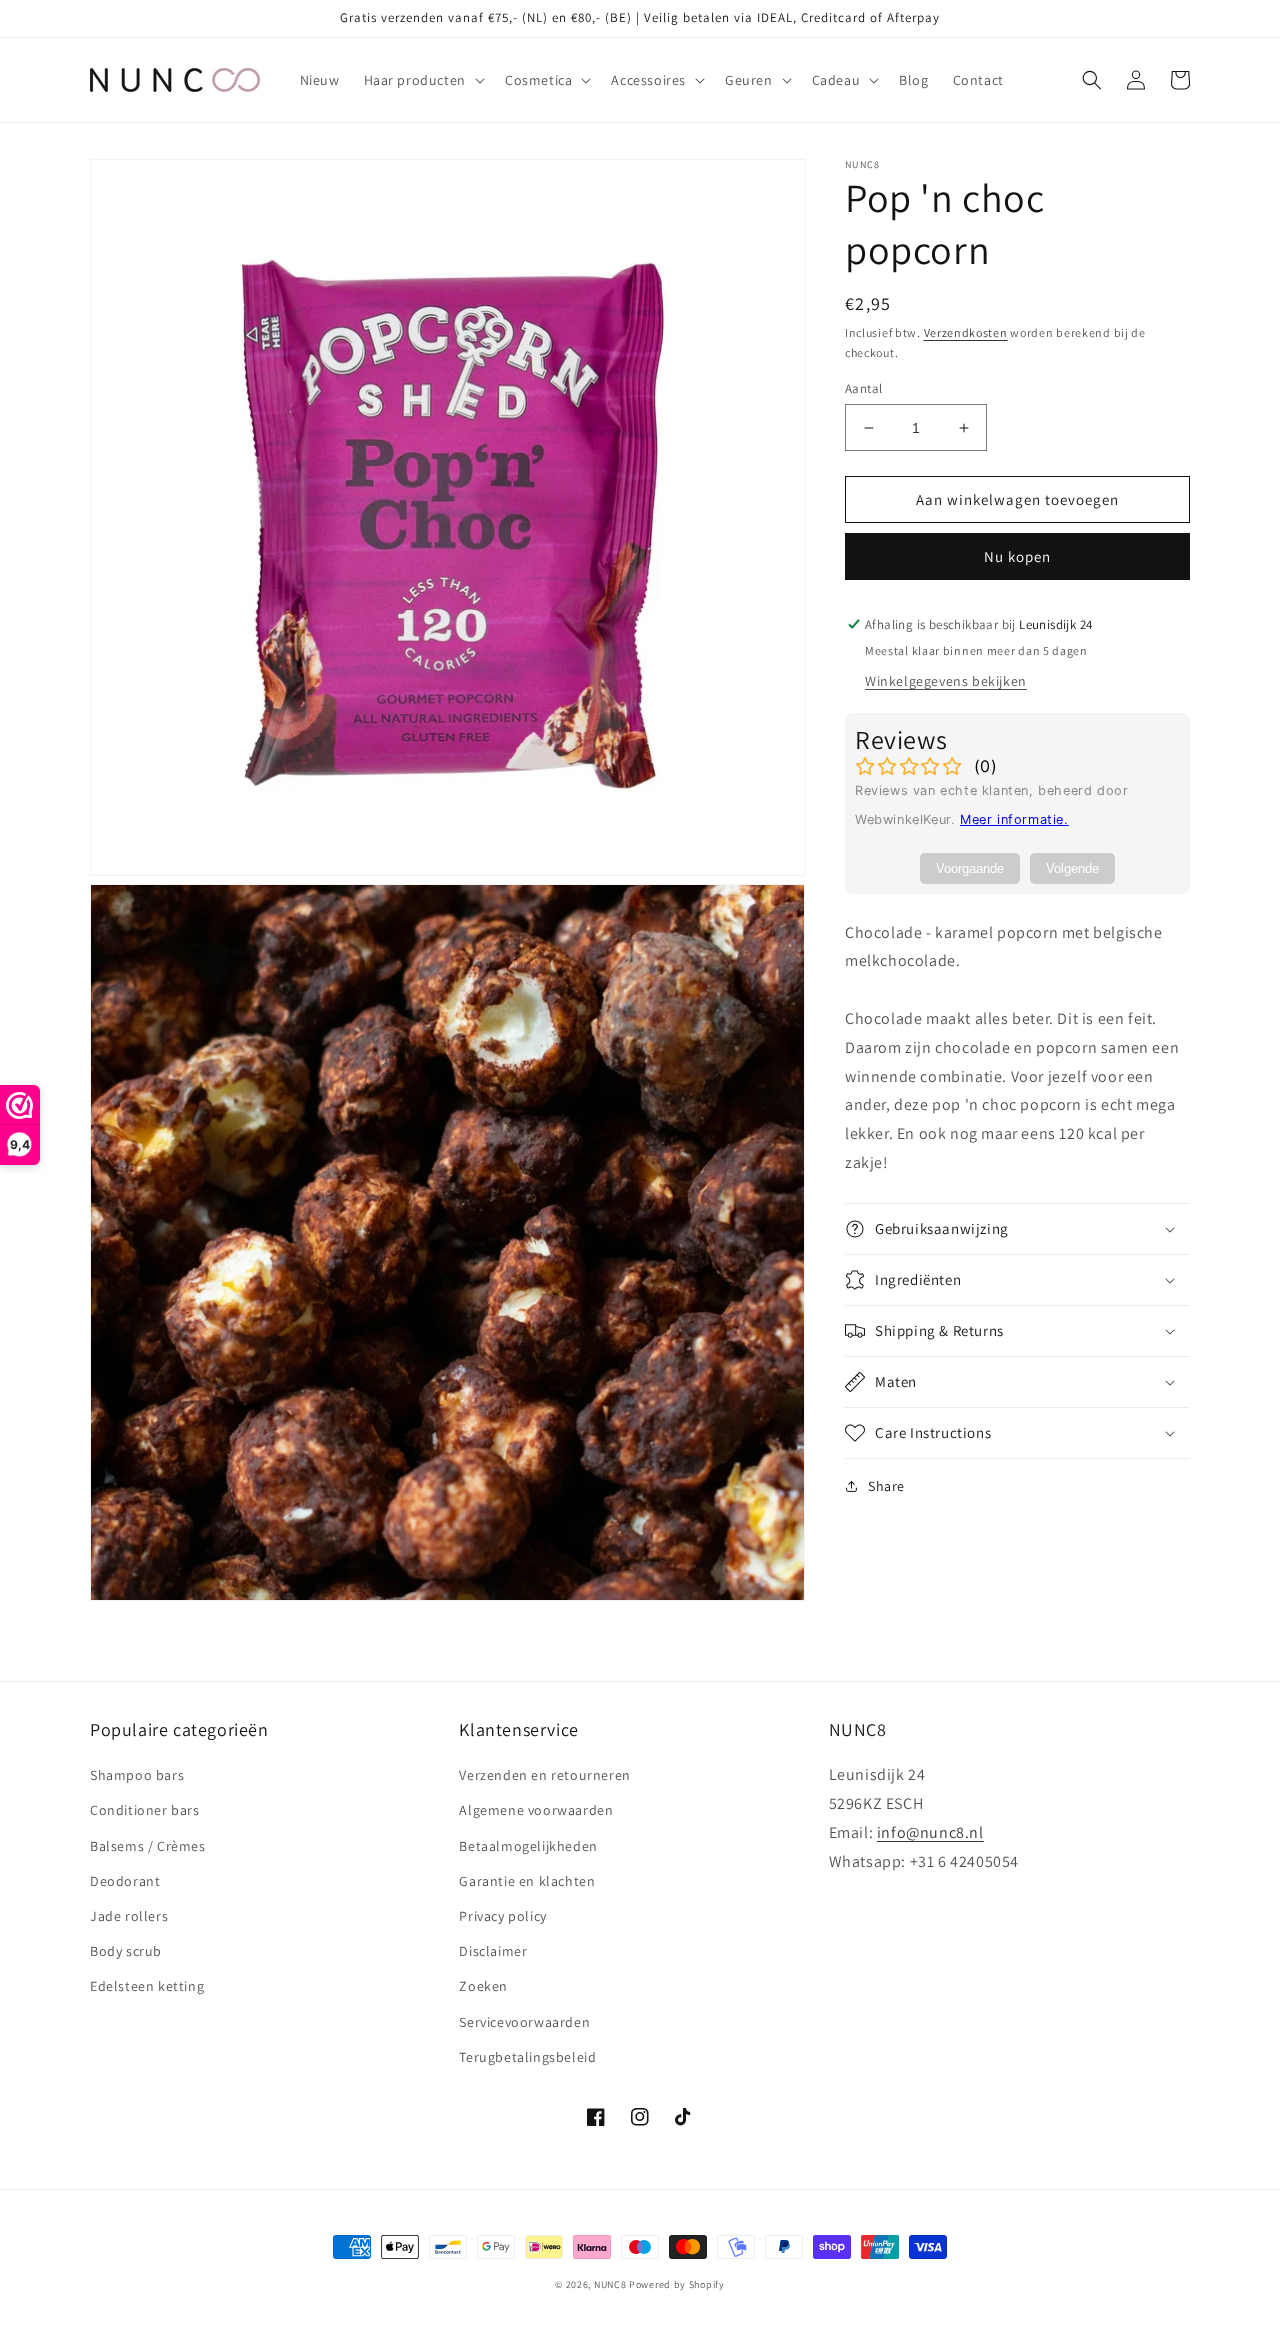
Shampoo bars (137, 1775)
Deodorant (125, 1881)
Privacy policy (502, 1916)
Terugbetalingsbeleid (527, 2057)
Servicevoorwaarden (524, 2022)
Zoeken (483, 1986)
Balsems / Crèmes (148, 1846)
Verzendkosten (966, 332)
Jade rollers (129, 1916)
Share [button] (886, 1486)
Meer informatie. (1014, 819)
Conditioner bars (145, 1810)
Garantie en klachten (527, 1881)
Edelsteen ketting (147, 1986)
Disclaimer (493, 1951)
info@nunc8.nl (930, 1832)
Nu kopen (1017, 556)
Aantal (863, 388)
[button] (422, 80)
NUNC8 (610, 2284)
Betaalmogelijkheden (528, 1846)
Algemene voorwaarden (536, 1810)
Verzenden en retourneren (544, 1775)
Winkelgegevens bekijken (946, 681)
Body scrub (126, 1951)
